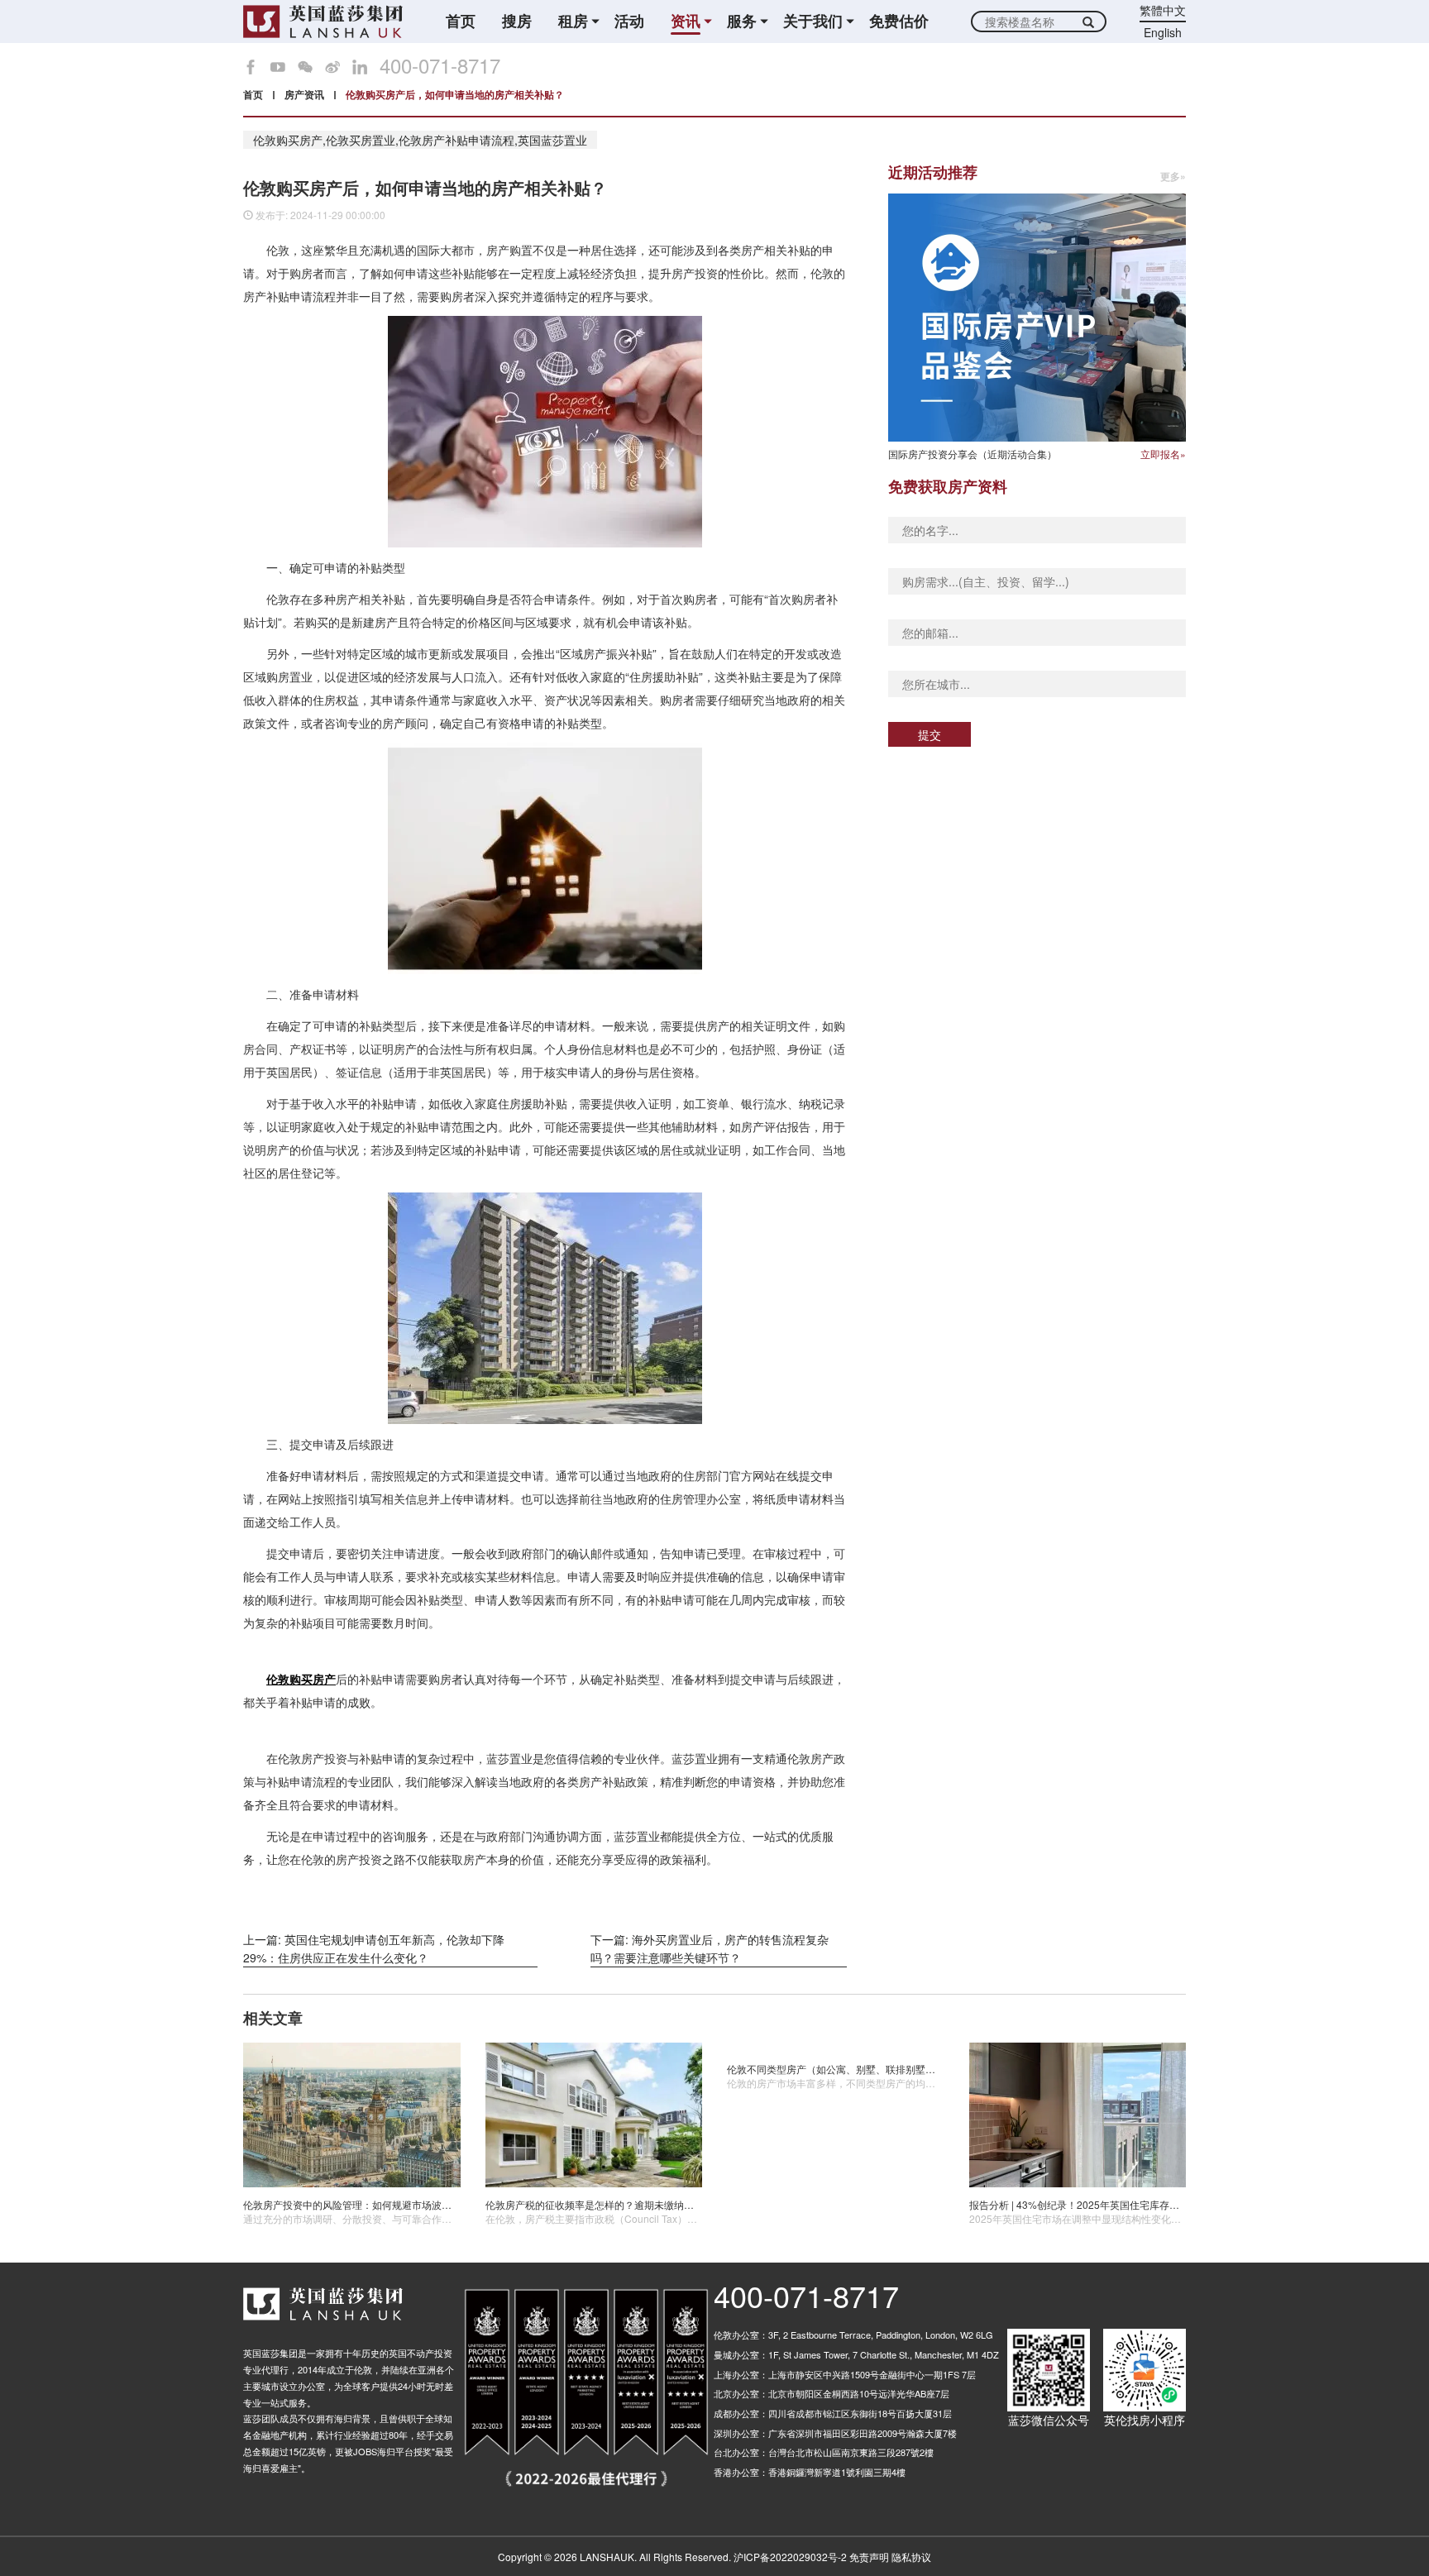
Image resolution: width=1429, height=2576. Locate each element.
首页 (461, 21)
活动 (629, 21)
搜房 (517, 21)
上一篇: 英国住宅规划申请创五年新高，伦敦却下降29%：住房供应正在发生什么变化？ (374, 1948)
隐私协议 (911, 2557)
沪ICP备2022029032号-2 (790, 2557)
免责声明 (869, 2557)
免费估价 (899, 21)
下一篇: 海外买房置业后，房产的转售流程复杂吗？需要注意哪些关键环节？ (710, 1948)
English (1163, 32)
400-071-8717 (440, 65)
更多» (1173, 177)
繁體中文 (1163, 10)
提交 (930, 734)
